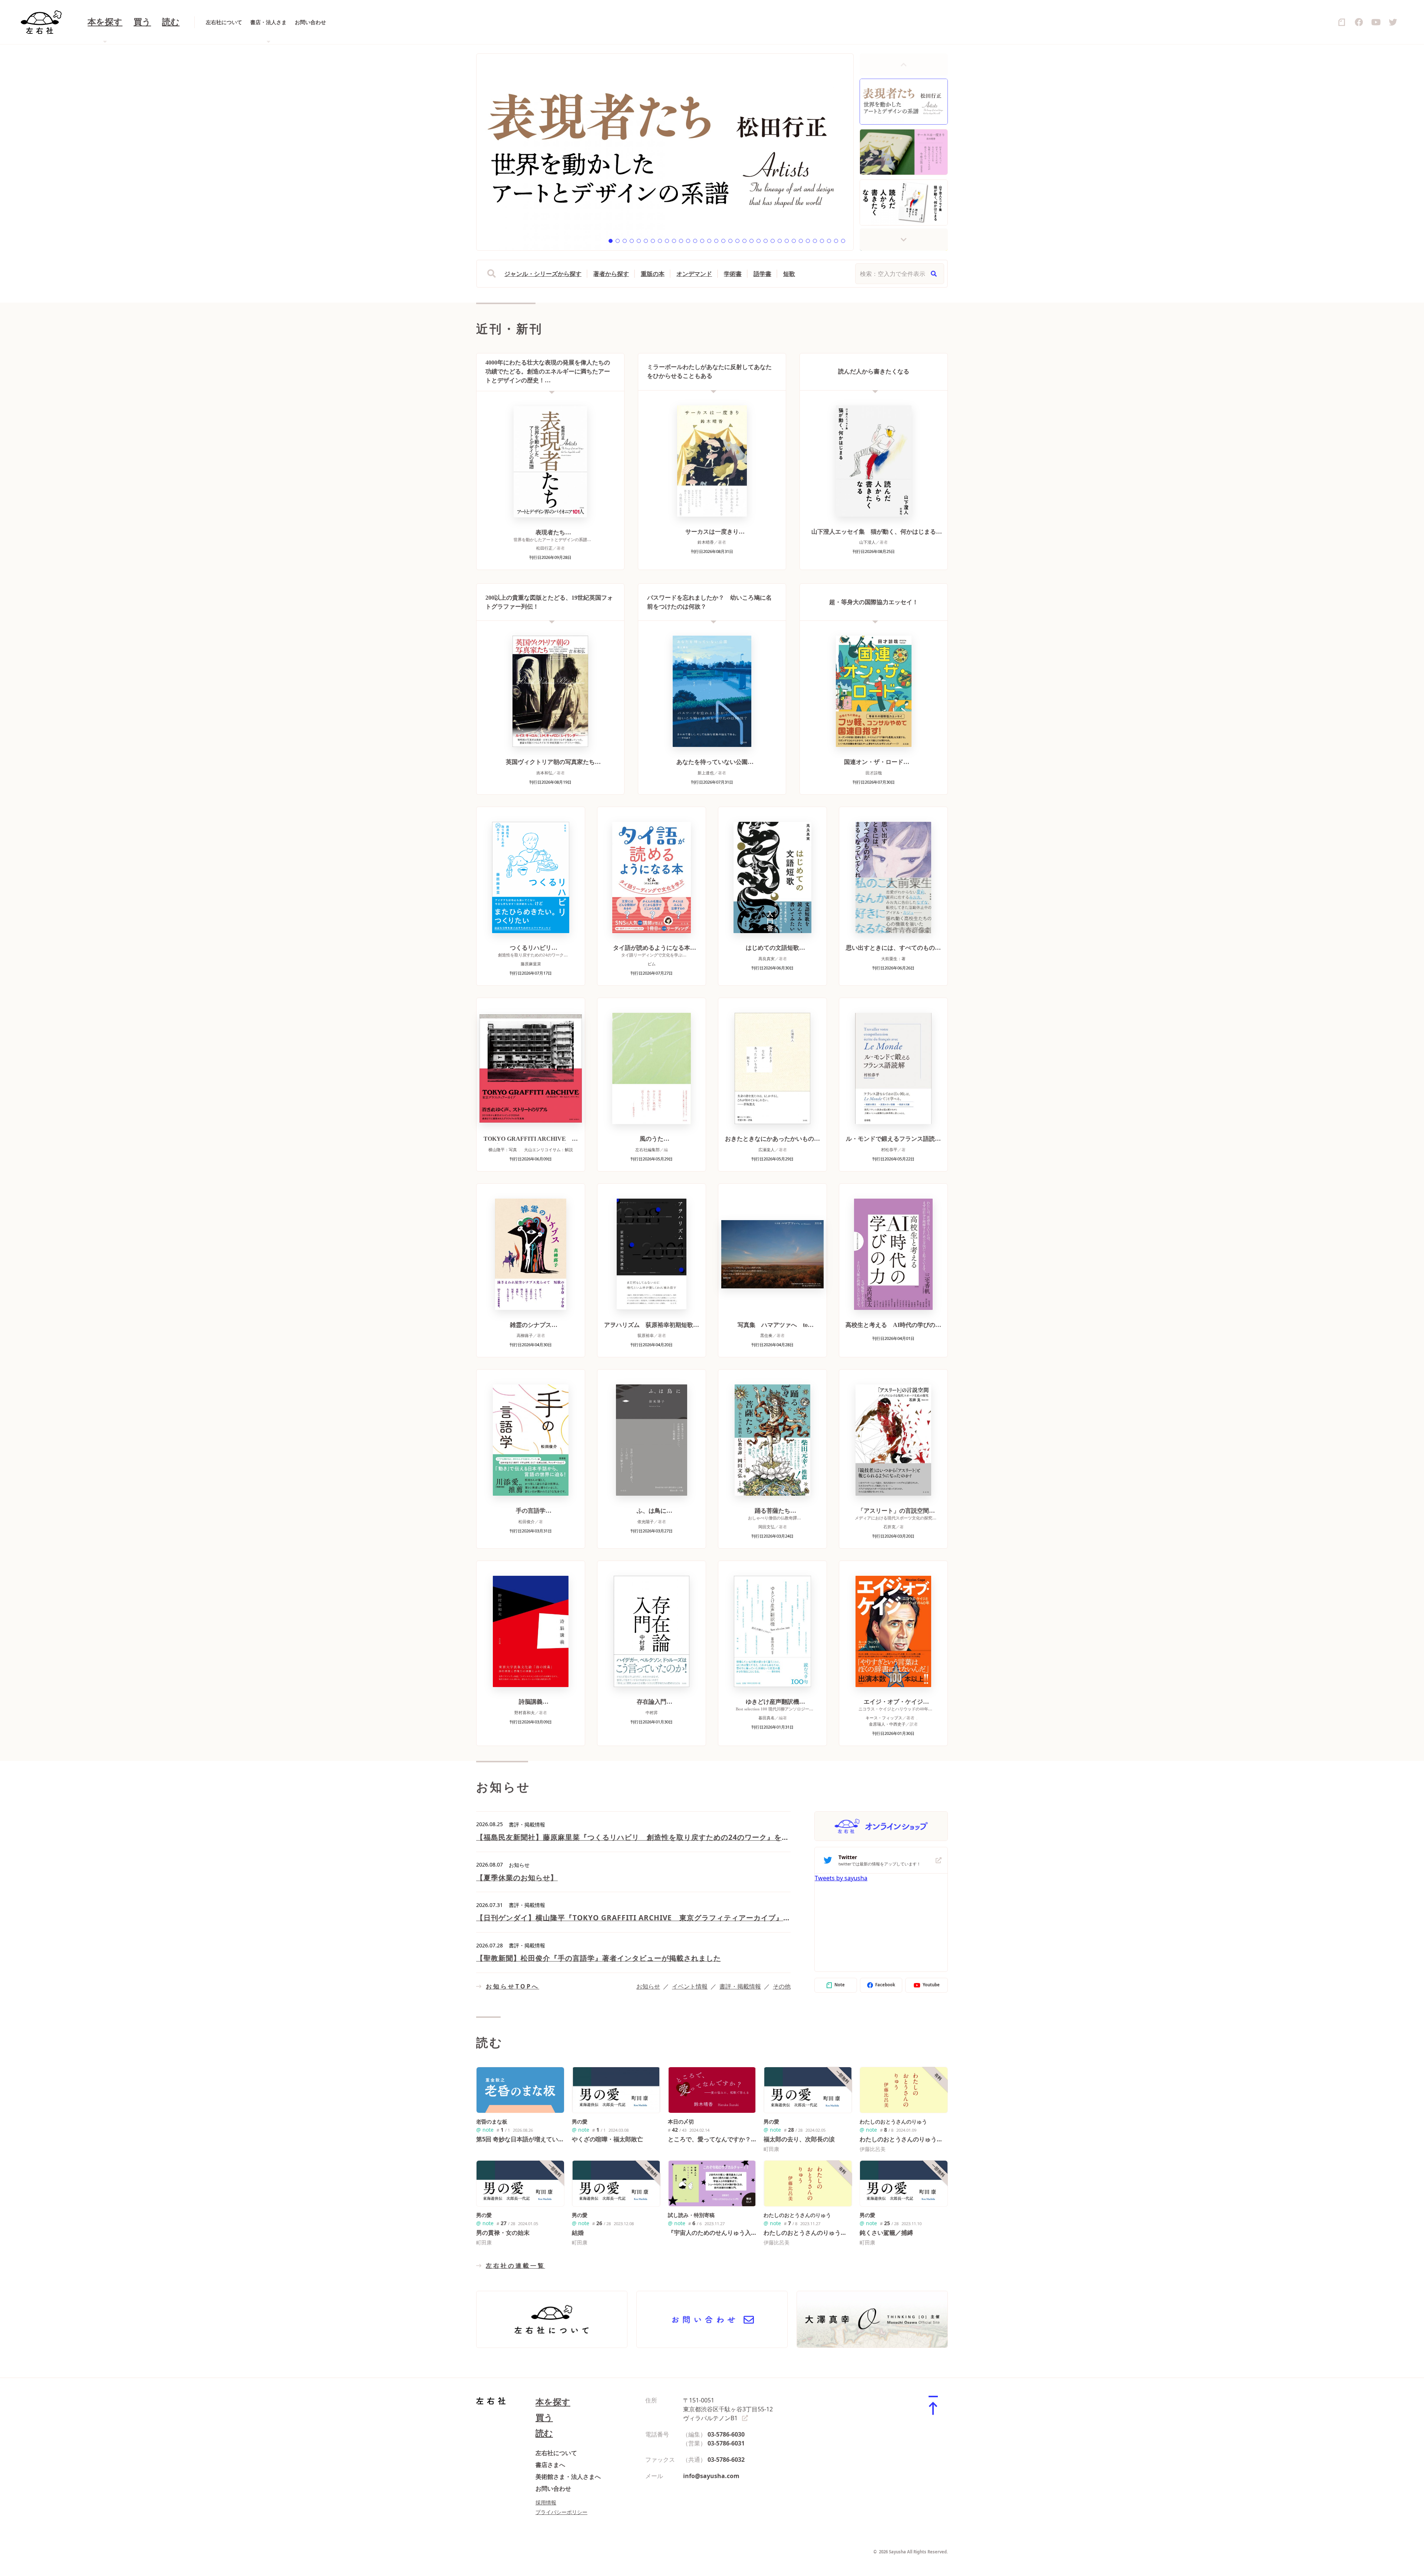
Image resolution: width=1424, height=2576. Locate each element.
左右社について (224, 22)
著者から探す (611, 274)
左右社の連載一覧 (515, 2266)
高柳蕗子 (525, 1335)
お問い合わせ (310, 22)
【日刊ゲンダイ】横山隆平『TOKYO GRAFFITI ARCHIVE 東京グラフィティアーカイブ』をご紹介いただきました (633, 1918)
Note (840, 1985)
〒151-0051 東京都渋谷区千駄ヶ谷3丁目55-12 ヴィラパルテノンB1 (728, 2409)
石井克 (889, 1527)
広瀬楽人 (767, 1149)
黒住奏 (766, 1335)
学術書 (733, 274)
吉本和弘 (544, 773)
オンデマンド (694, 274)
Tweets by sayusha (841, 1878)
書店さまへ (550, 2465)
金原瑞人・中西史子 (887, 1724)
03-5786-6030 (726, 2434)
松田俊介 (527, 1521)
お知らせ (648, 1986)
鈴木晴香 (706, 542)
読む (171, 22)
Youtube (931, 1985)
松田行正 (544, 548)
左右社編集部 (647, 1149)
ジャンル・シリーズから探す (543, 274)
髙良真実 (767, 958)
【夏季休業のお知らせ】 (517, 1877)
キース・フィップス (884, 1718)
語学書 (762, 274)
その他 (782, 1986)
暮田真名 (767, 1718)
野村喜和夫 (525, 1712)
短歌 (789, 274)
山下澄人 (867, 542)
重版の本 (653, 274)
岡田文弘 (767, 1527)
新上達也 (706, 773)
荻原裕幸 (646, 1335)
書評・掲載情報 (740, 1986)
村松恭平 (889, 1149)
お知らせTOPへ (512, 1986)
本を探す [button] (105, 22)
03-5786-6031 (726, 2443)
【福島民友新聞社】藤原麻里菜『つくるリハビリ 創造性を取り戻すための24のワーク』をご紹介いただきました (633, 1837)
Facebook (885, 1985)
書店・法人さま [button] (268, 22)
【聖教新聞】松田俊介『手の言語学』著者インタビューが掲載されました (599, 1958)
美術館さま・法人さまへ (568, 2477)
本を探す (553, 2402)
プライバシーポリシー (561, 2512)
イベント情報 (690, 1986)
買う (142, 22)
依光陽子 (646, 1521)
